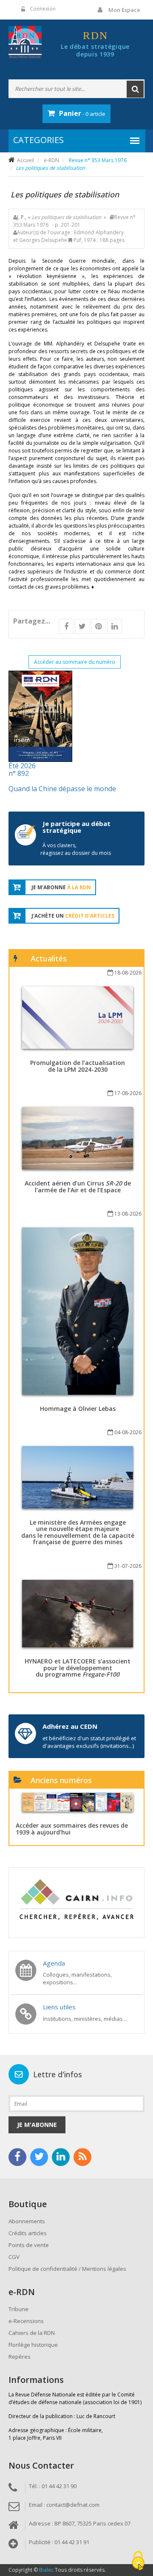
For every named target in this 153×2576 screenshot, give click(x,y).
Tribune (18, 2309)
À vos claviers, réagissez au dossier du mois (76, 849)
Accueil (25, 160)
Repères (20, 2357)
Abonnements (27, 2221)
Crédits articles (28, 2233)
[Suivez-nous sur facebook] (17, 2157)
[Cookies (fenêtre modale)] (138, 2561)
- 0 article (82, 113)
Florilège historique (33, 2345)
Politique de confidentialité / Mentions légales (67, 2269)
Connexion (43, 9)
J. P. (21, 217)
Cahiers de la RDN (32, 2333)
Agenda (54, 1963)
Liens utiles (59, 2007)
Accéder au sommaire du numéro (75, 662)
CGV (14, 2257)
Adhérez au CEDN (70, 1726)
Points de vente (29, 2245)
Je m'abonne (37, 2125)
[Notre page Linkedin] (61, 2157)
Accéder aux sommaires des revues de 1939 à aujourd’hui (72, 1829)
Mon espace (124, 10)
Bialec (46, 2570)
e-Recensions (26, 2321)
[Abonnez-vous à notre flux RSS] (82, 2157)
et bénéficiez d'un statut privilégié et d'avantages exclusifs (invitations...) (89, 1742)
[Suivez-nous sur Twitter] (39, 2157)
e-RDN (51, 160)
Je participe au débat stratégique (76, 827)
